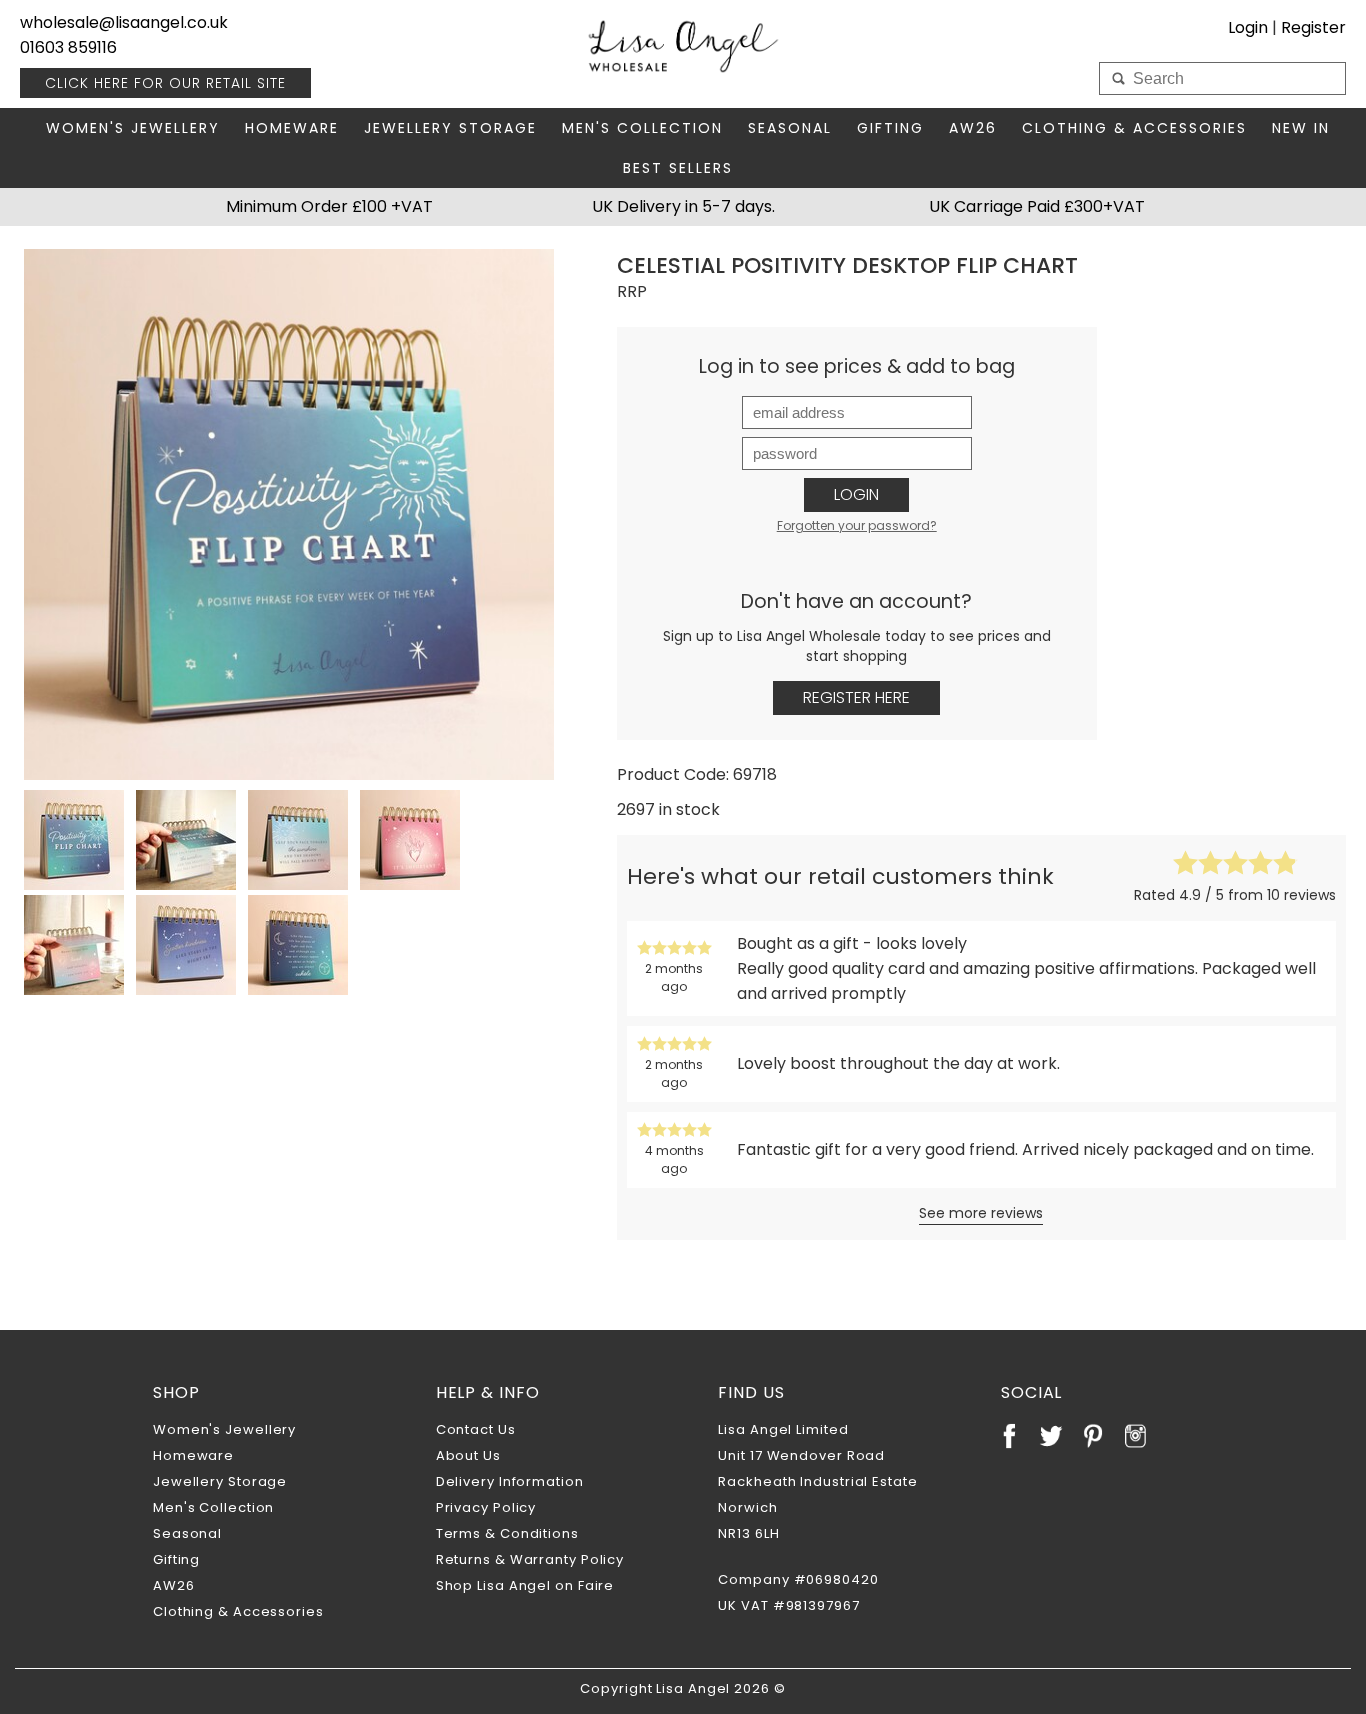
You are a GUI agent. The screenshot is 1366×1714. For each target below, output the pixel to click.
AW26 (973, 128)
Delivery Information (510, 1481)
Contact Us (476, 1429)
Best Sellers (678, 168)
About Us (468, 1455)
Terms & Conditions (507, 1533)
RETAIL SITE (165, 83)
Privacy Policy (486, 1507)
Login (856, 494)
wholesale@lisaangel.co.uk (124, 22)
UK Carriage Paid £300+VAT (1037, 206)
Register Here (856, 697)
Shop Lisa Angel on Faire (525, 1585)
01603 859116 (68, 47)
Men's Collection (642, 128)
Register (1313, 27)
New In (1301, 128)
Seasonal (790, 128)
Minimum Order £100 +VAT (329, 206)
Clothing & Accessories (1134, 128)
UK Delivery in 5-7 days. (683, 206)
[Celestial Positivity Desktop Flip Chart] (289, 514)
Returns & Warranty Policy (530, 1559)
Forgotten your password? (857, 525)
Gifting (890, 128)
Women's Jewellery (133, 128)
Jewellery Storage (450, 128)
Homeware (292, 128)
